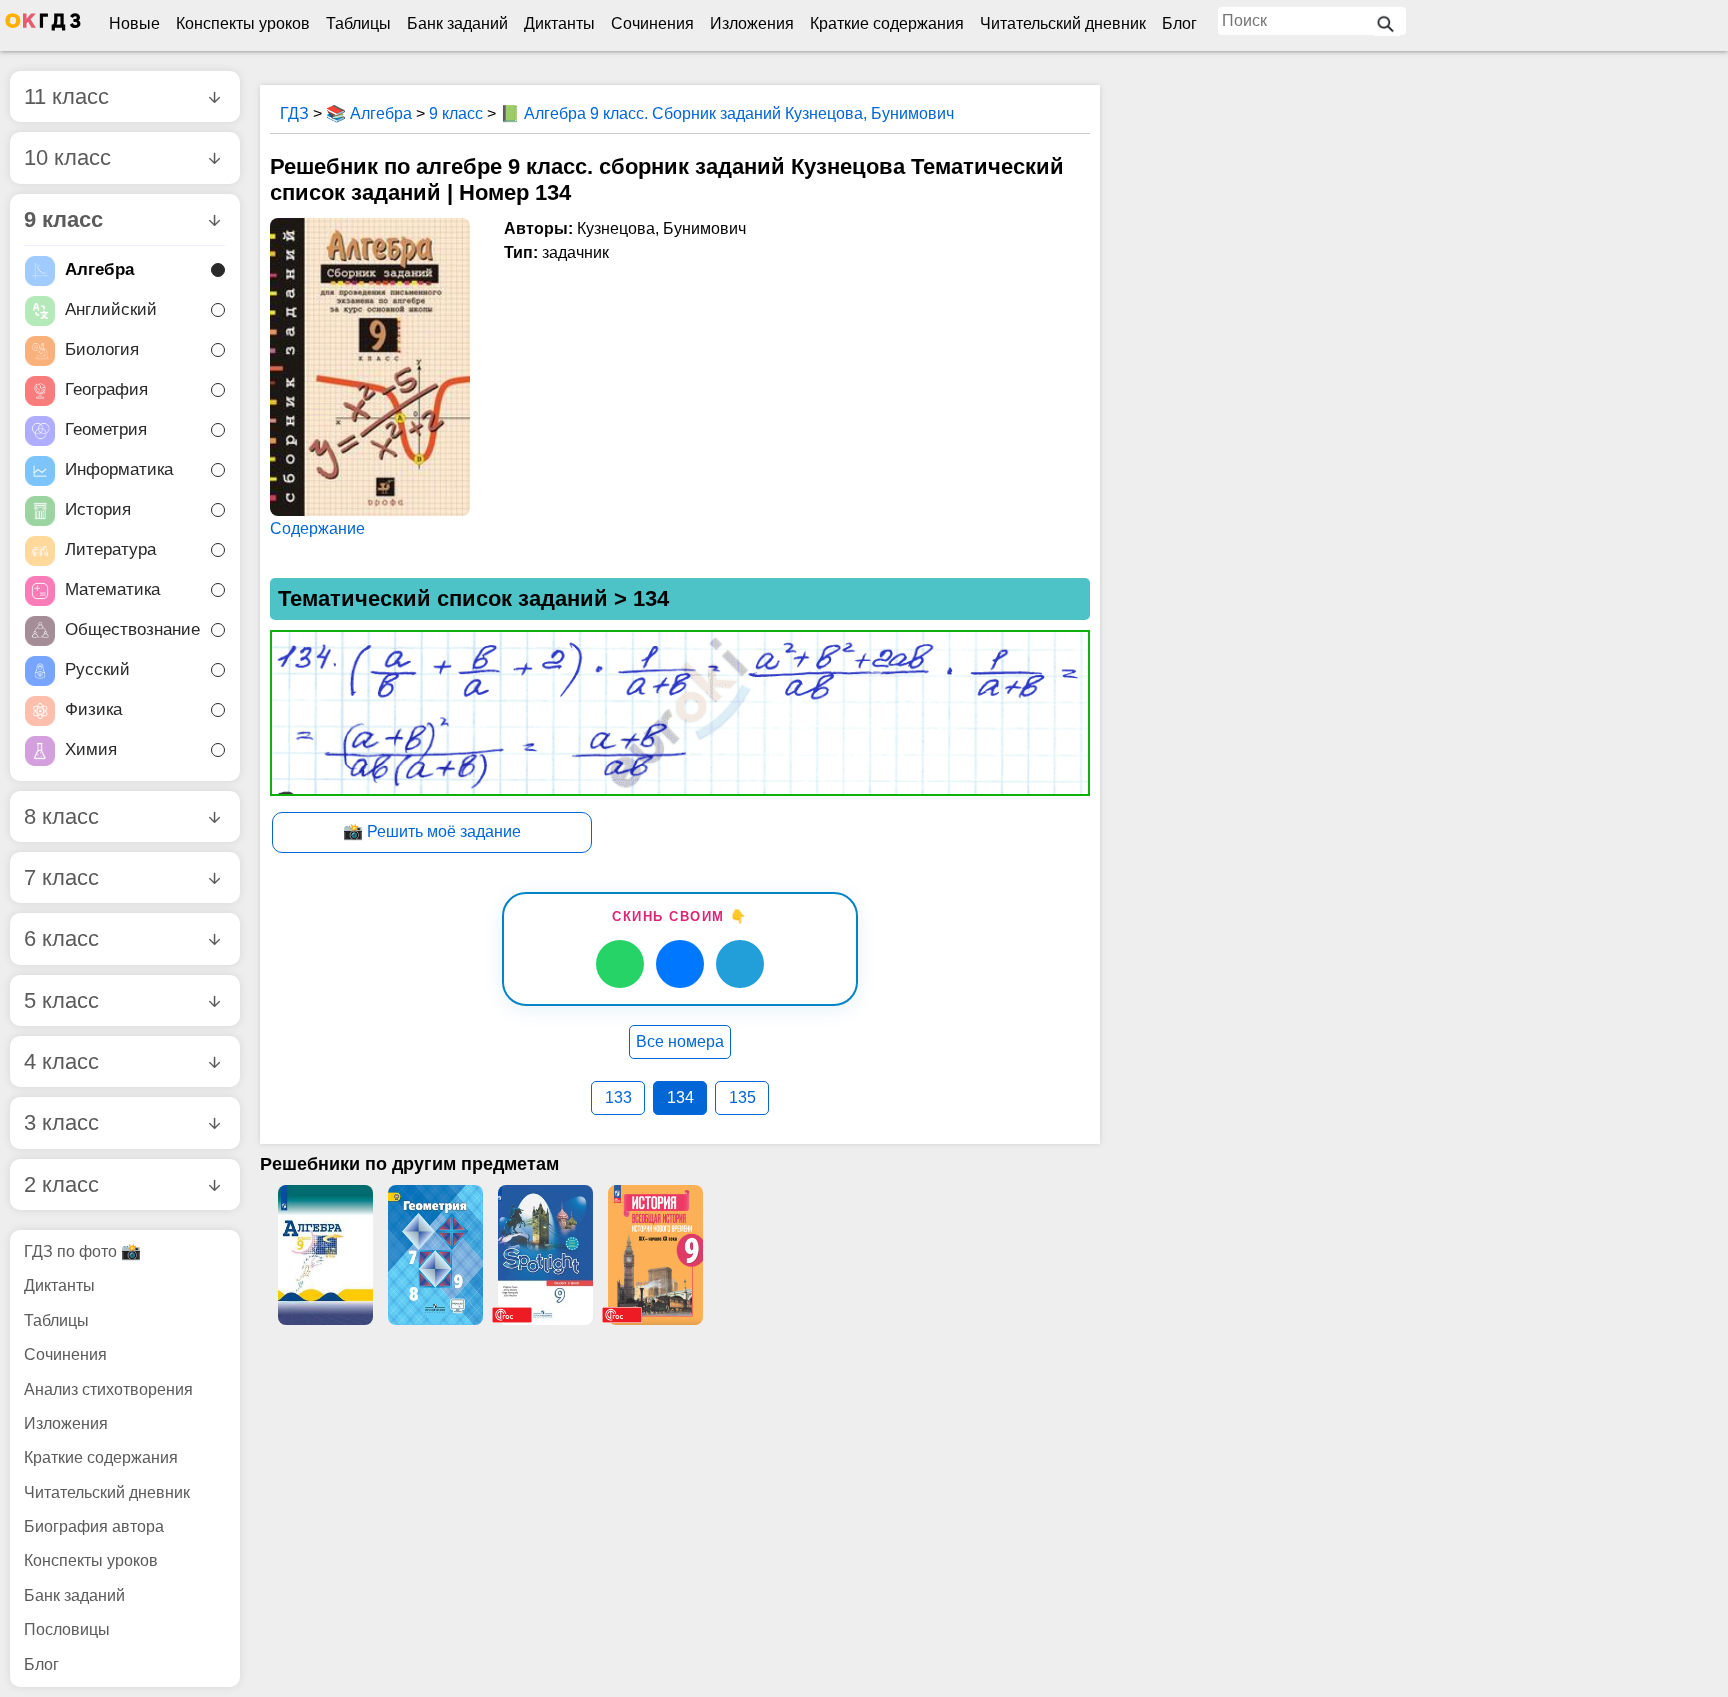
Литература (110, 549)
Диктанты (559, 23)
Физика (93, 709)
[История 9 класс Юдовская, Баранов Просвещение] (655, 1255)
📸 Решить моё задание (432, 831)
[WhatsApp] (620, 964)
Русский (97, 669)
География (106, 389)
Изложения (752, 23)
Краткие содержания (887, 23)
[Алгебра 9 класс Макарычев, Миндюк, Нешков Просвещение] (325, 1255)
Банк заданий (457, 23)
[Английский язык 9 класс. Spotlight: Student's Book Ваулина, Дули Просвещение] (545, 1255)
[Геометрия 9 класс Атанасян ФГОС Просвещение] (435, 1255)
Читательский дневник (1063, 23)
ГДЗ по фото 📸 (82, 1251)
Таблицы (358, 23)
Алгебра (99, 269)
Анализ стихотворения (108, 1389)
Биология (102, 349)
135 (742, 1097)
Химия (91, 749)
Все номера (680, 1041)
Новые (134, 23)
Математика (112, 589)
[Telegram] (740, 964)
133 (618, 1097)
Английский (111, 309)
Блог (1179, 23)
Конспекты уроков (243, 23)
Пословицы (67, 1629)
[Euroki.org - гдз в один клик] (43, 26)
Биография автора (94, 1526)
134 (680, 1097)
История (98, 509)
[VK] (680, 964)
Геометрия (106, 429)
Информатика (119, 469)
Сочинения (652, 23)
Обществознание (132, 629)
